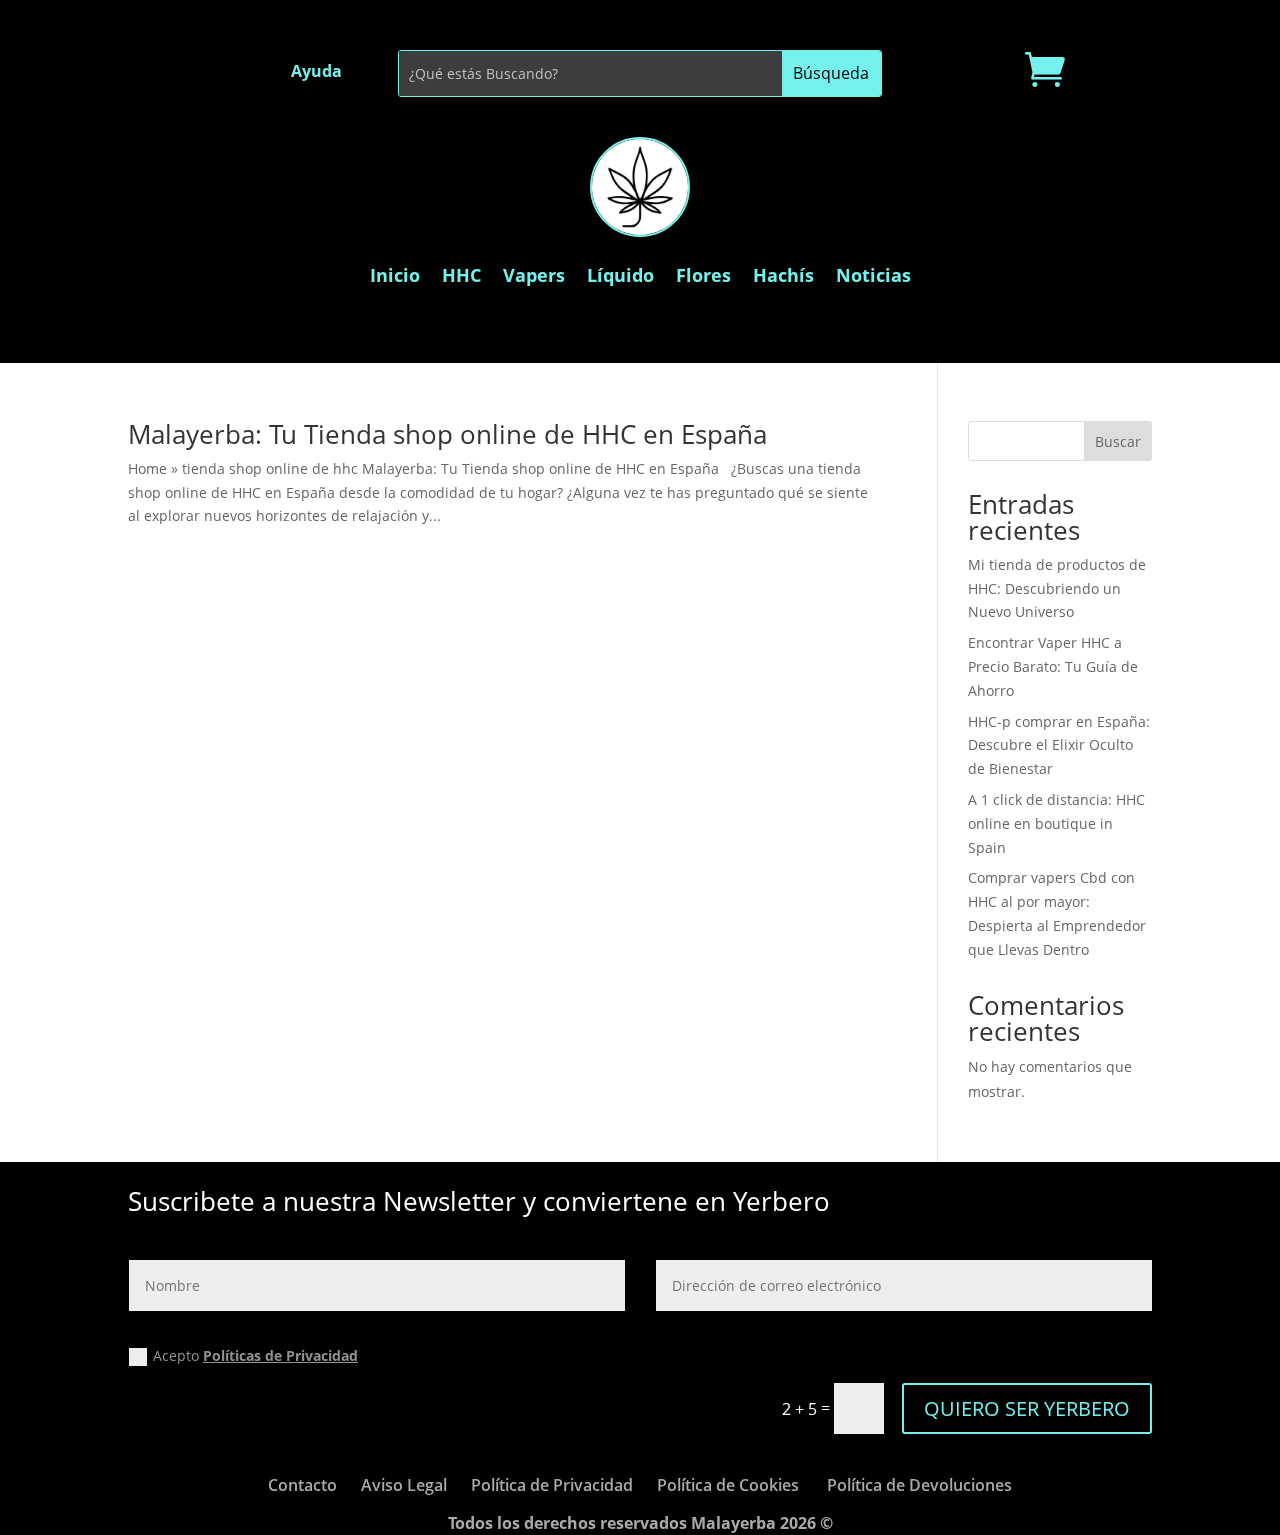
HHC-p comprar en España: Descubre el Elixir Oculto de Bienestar (1059, 745)
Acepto (255, 1355)
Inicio (395, 275)
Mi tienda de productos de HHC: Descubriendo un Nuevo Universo (1057, 588)
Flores (703, 275)
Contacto (302, 1485)
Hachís (783, 275)
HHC (461, 275)
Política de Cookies (728, 1485)
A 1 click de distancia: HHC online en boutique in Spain (1056, 823)
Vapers (534, 275)
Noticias (873, 275)
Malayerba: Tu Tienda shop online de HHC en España (447, 434)
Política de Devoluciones (919, 1485)
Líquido (620, 275)
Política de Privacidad (552, 1485)
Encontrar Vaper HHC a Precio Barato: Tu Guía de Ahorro (1053, 666)
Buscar (1118, 441)
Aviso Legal (404, 1485)
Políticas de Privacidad (280, 1355)
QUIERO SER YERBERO (1027, 1408)
